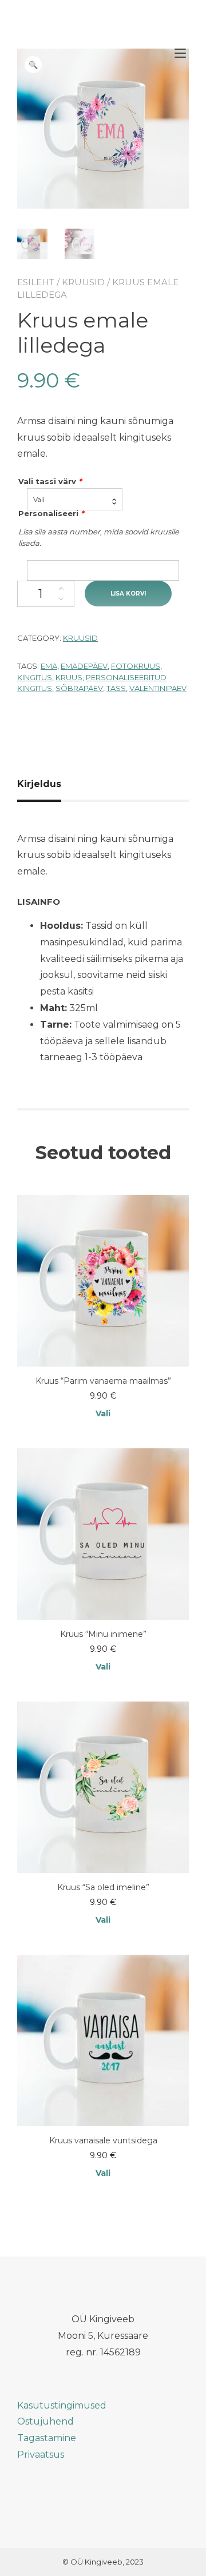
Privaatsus (41, 2455)
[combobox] (75, 499)
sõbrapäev (79, 688)
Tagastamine (47, 2438)
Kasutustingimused (62, 2405)
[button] (33, 65)
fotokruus (136, 666)
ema (49, 666)
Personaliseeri (51, 513)
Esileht (36, 282)
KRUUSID (83, 282)
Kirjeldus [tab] (39, 784)
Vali (103, 1413)
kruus (69, 677)
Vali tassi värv (50, 481)
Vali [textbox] (39, 499)
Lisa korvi (128, 594)
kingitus (35, 677)
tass (116, 688)
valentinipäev (158, 688)
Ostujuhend (45, 2421)
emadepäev (84, 666)
